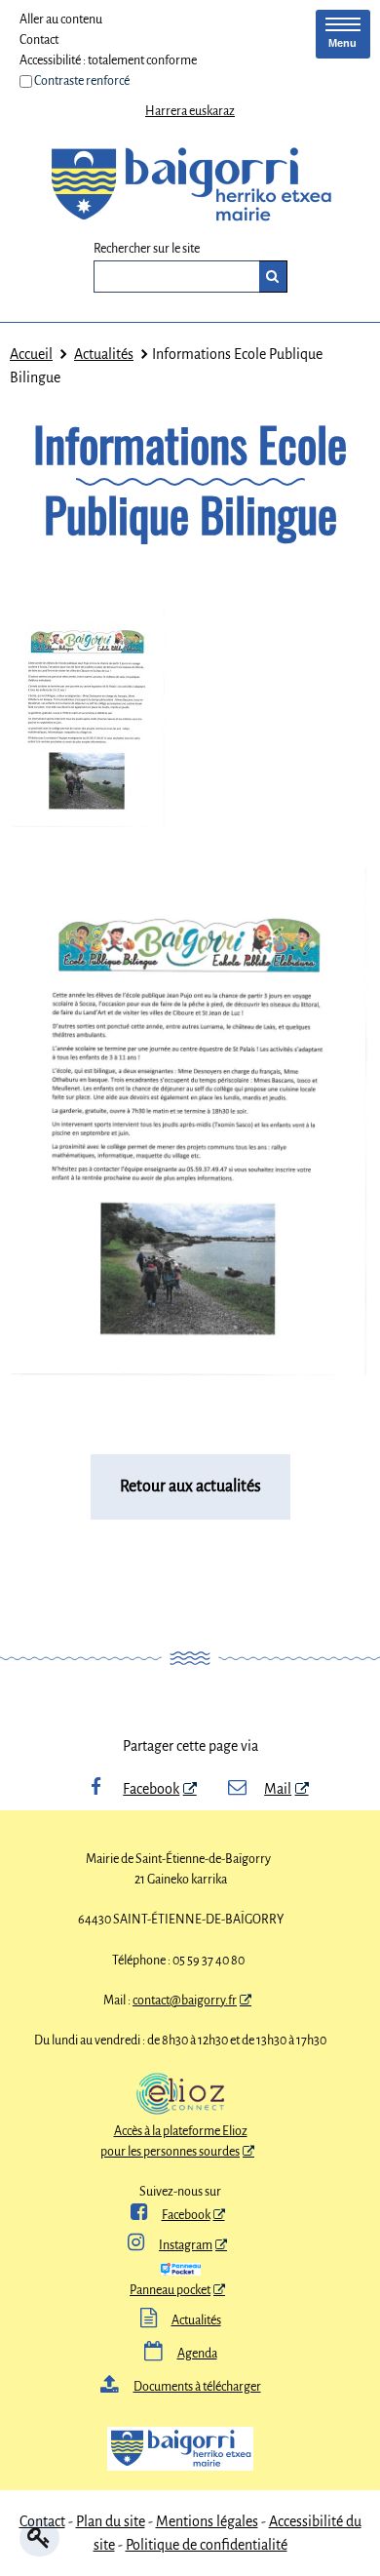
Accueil (31, 354)
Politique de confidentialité (207, 2545)
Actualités (104, 354)
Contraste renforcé (82, 81)
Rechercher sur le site (147, 250)
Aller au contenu (61, 20)
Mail (278, 1789)
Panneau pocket (170, 2290)
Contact (39, 40)
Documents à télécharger (181, 2387)
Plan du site (111, 2521)
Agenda (181, 2354)
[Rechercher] (273, 277)
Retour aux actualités (190, 1486)
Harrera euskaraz (190, 111)
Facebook (151, 1789)
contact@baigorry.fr (185, 2001)
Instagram (170, 2245)
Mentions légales (207, 2521)
